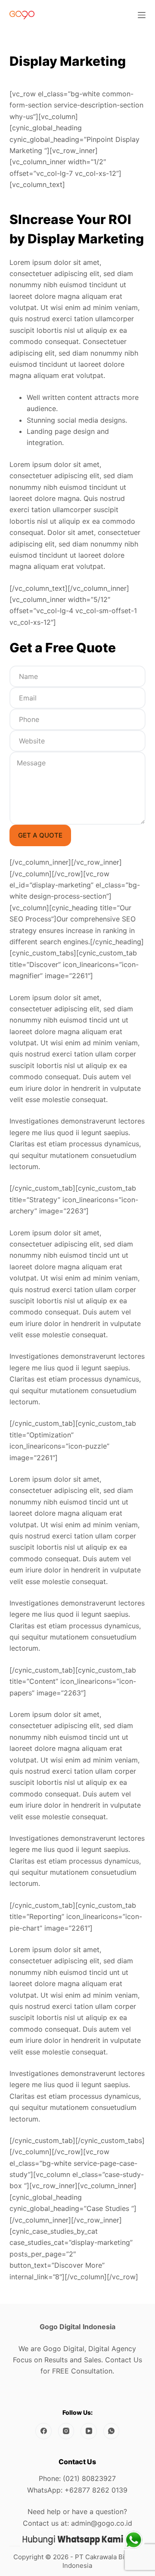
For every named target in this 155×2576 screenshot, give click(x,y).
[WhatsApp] (112, 2431)
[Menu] (142, 15)
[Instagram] (66, 2431)
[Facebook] (43, 2431)
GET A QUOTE (40, 835)
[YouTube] (89, 2431)
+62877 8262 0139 (96, 2490)
